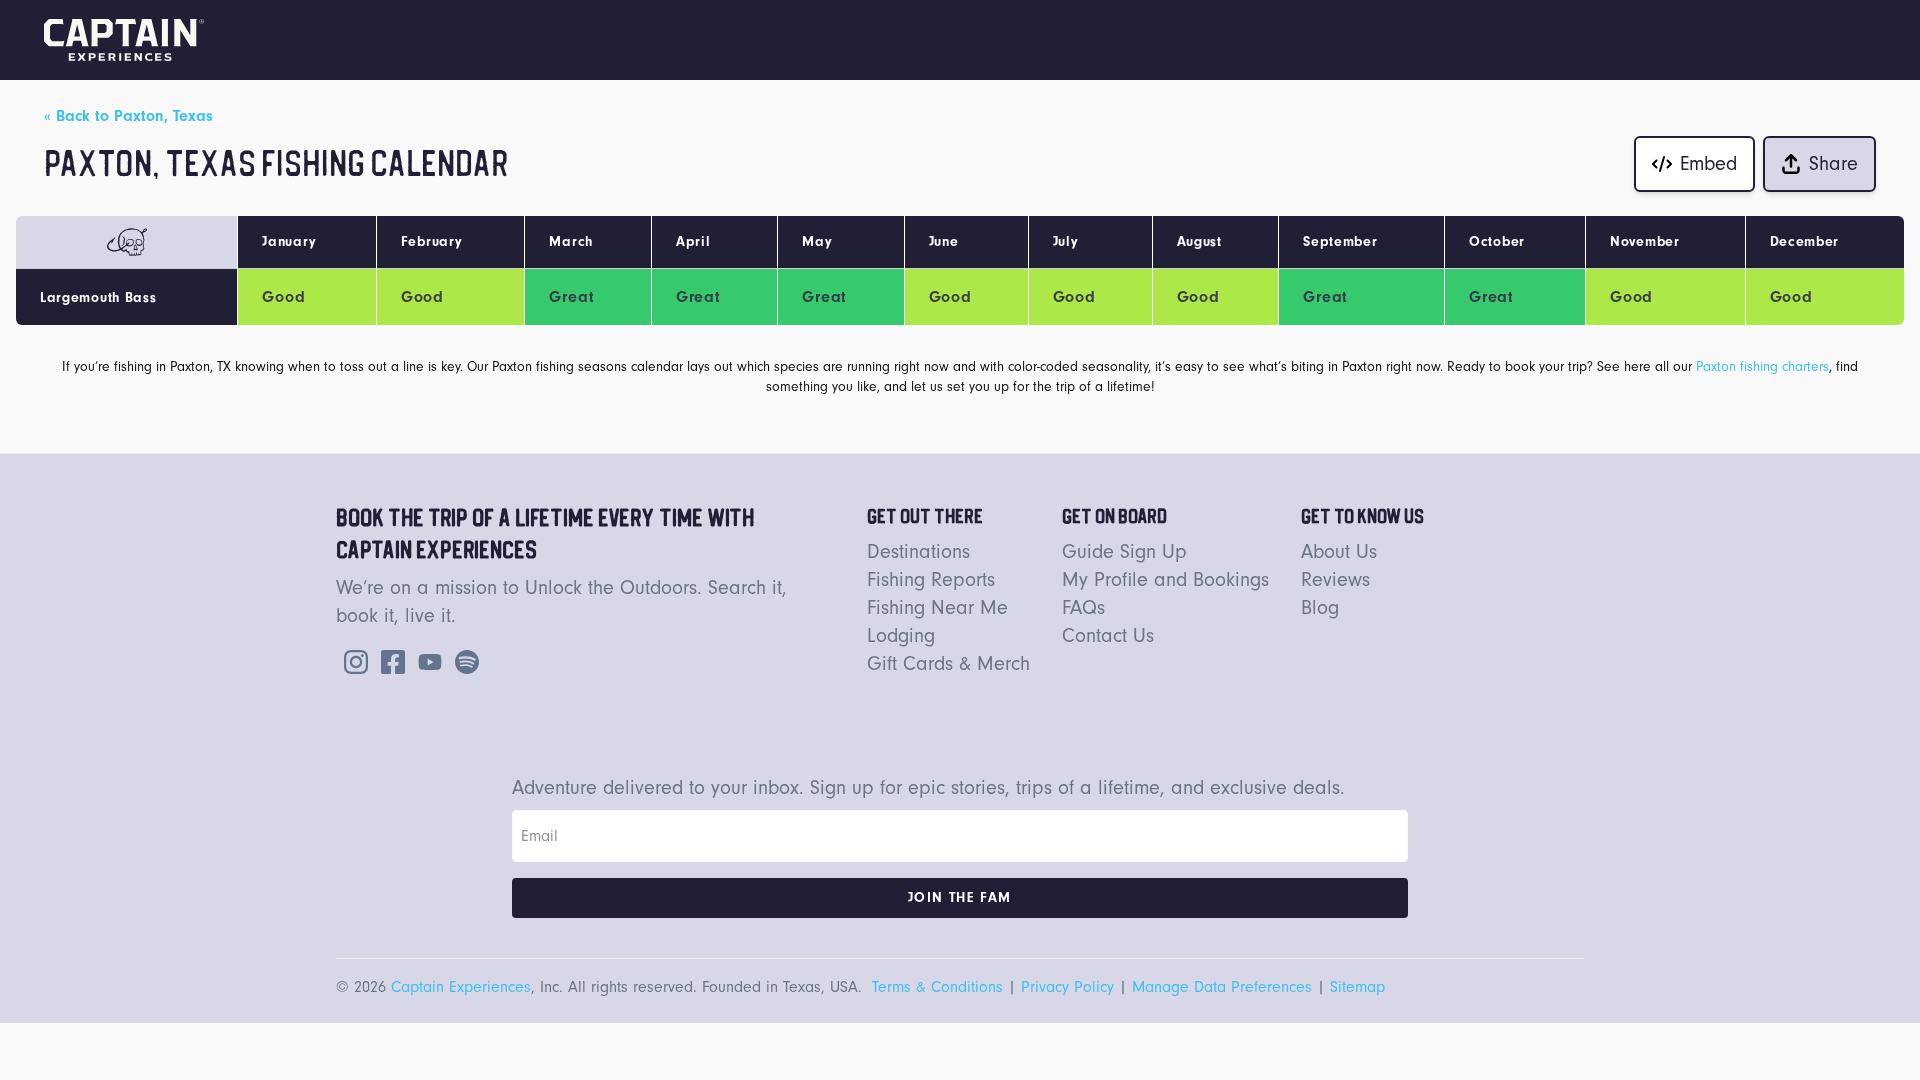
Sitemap (1357, 987)
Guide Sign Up (1124, 552)
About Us (1339, 552)
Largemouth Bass (98, 298)
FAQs (1083, 608)
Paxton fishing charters (1762, 367)
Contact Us (1108, 636)
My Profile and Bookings (1165, 580)
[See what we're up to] (352, 660)
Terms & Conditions (937, 987)
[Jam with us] (463, 660)
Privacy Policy (1067, 987)
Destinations (918, 552)
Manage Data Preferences (1222, 987)
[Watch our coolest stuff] (426, 660)
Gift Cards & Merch (948, 664)
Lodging (901, 636)
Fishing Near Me (937, 608)
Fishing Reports (931, 580)
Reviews (1335, 580)
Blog (1320, 608)
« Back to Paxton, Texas (128, 116)
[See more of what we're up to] (389, 660)
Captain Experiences (461, 987)
